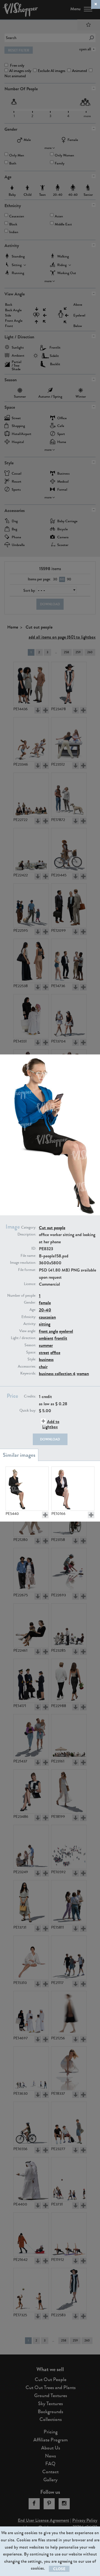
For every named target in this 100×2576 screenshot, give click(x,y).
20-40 (45, 1310)
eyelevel (66, 1331)
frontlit (61, 1338)
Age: (33, 1310)
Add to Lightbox (51, 1424)
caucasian (47, 1317)
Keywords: (28, 1373)
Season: (30, 1345)
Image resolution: (23, 1263)
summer (46, 1345)
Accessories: (27, 1367)
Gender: (30, 1303)
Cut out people (52, 1228)
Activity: (30, 1324)
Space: (31, 1352)
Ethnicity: (29, 1317)
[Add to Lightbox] (45, 1515)
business (46, 1359)
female (45, 1303)
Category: (29, 1227)
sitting (45, 1324)
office (55, 1353)
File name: (28, 1256)
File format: (27, 1270)
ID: (34, 1249)
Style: (32, 1359)
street (44, 1353)
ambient (46, 1338)
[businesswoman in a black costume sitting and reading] (27, 1489)
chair (43, 1367)
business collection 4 (57, 1374)
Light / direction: (23, 1338)
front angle (48, 1331)
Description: (27, 1234)
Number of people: (22, 1296)
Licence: (30, 1284)
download (50, 1439)
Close (59, 2569)
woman (83, 1374)
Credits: (30, 1396)
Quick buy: (28, 1411)
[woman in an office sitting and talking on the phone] (73, 1489)
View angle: (28, 1331)
